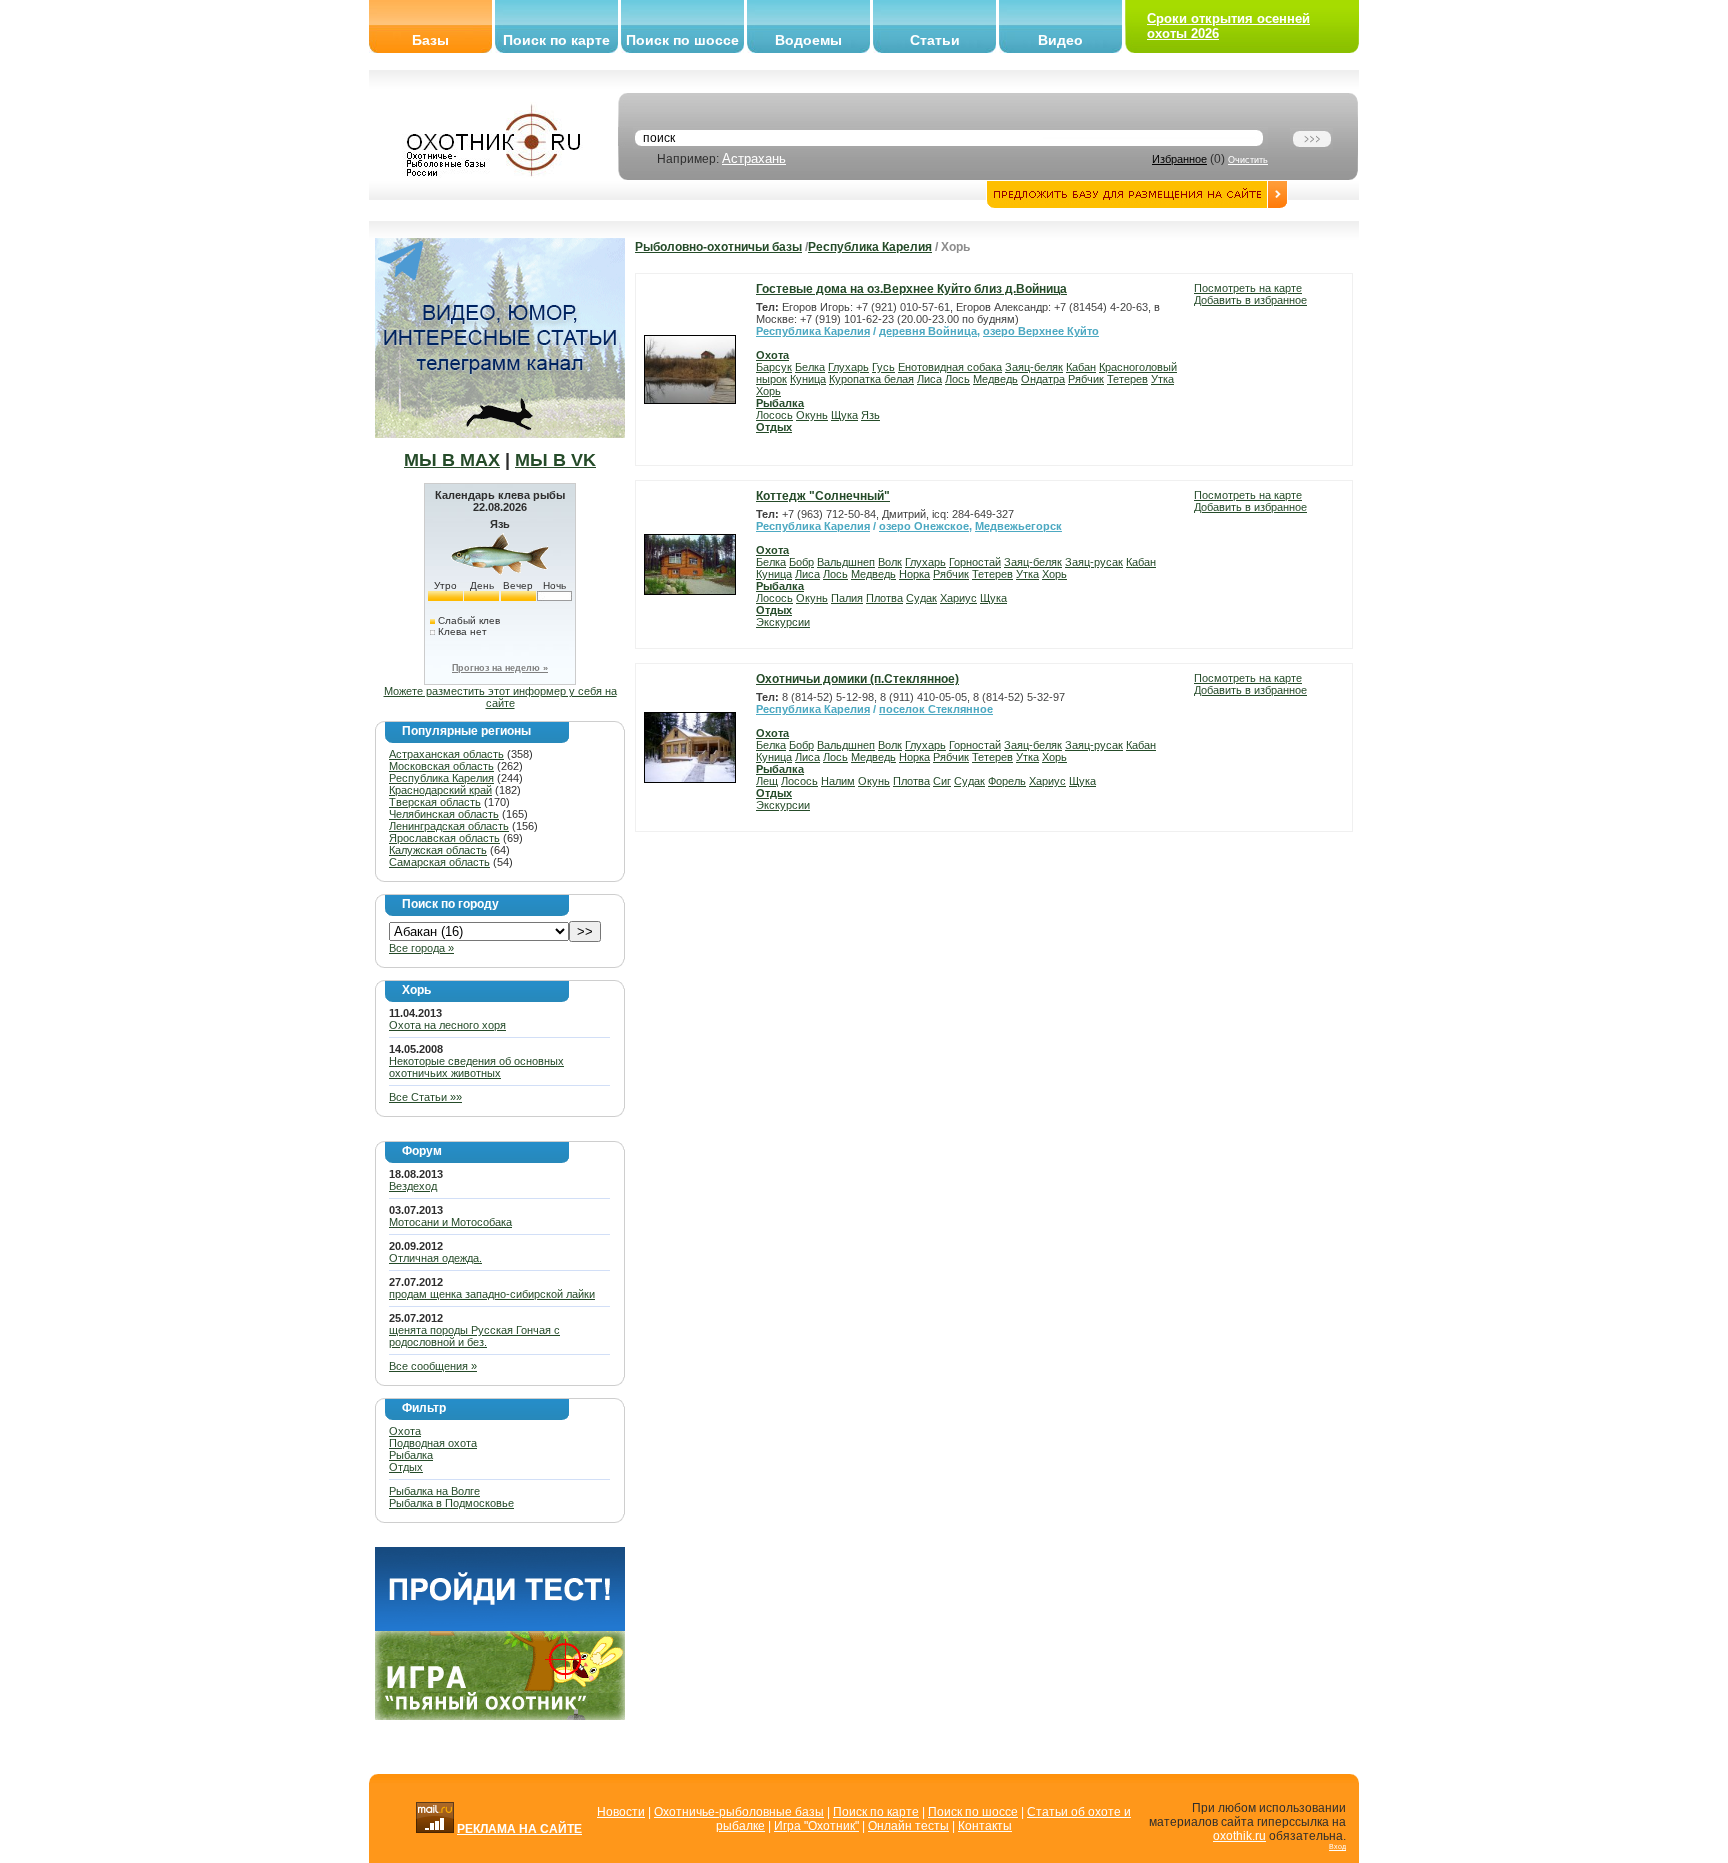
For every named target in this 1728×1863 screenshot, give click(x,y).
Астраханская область (446, 754)
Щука (844, 415)
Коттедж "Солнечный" (823, 496)
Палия (847, 598)
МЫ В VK (555, 460)
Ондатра (1043, 379)
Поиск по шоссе (682, 40)
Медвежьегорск (1018, 526)
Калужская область (438, 850)
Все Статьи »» (425, 1097)
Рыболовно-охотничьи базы (718, 247)
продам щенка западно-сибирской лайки (492, 1294)
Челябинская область (444, 814)
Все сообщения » (433, 1366)
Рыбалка (411, 1455)
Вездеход (413, 1186)
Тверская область (435, 802)
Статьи (935, 40)
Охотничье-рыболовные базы (739, 1812)
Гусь (883, 367)
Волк (890, 562)
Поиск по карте (556, 40)
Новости (621, 1812)
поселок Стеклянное (936, 709)
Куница (808, 379)
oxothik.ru (1239, 1836)
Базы (430, 40)
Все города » (421, 948)
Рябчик (1086, 379)
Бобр (801, 562)
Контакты (985, 1826)
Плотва (884, 598)
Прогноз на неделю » (500, 668)
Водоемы (808, 40)
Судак (921, 598)
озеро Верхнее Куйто (1041, 331)
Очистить (1248, 160)
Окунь (812, 415)
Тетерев (1127, 379)
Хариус (958, 598)
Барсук (774, 367)
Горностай (975, 562)
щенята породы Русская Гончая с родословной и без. (474, 1336)
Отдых (406, 1467)
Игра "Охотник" (816, 1826)
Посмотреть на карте (1248, 288)
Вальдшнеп (846, 562)
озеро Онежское (924, 526)
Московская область (441, 766)
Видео (1060, 40)
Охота (405, 1431)
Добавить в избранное (1250, 300)
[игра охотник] (500, 1716)
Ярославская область (444, 838)
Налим (838, 781)
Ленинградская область (449, 826)
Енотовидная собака (950, 367)
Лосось (774, 415)
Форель (1007, 781)
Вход (1337, 1846)
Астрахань (754, 158)
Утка (1162, 379)
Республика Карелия (441, 778)
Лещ (767, 781)
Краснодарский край (440, 790)
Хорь (768, 391)
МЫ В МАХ (452, 460)
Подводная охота (433, 1443)
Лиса (929, 379)
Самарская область (439, 862)
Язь (870, 415)
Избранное (1179, 159)
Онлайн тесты (908, 1826)
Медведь (995, 379)
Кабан (1081, 367)
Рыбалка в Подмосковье (451, 1503)
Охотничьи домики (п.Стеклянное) (857, 679)
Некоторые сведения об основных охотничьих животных (476, 1067)
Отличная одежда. (435, 1258)
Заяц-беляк (1034, 367)
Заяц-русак (1094, 562)
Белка (810, 367)
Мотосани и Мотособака (450, 1222)
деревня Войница (928, 331)
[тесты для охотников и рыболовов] (500, 1627)
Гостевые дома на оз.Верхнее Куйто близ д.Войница (911, 289)
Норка (914, 574)
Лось (957, 379)
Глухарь (848, 367)
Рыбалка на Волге (434, 1491)
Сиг (942, 781)
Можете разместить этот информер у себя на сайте (500, 697)
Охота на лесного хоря (447, 1025)
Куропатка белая (871, 379)
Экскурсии (783, 622)
